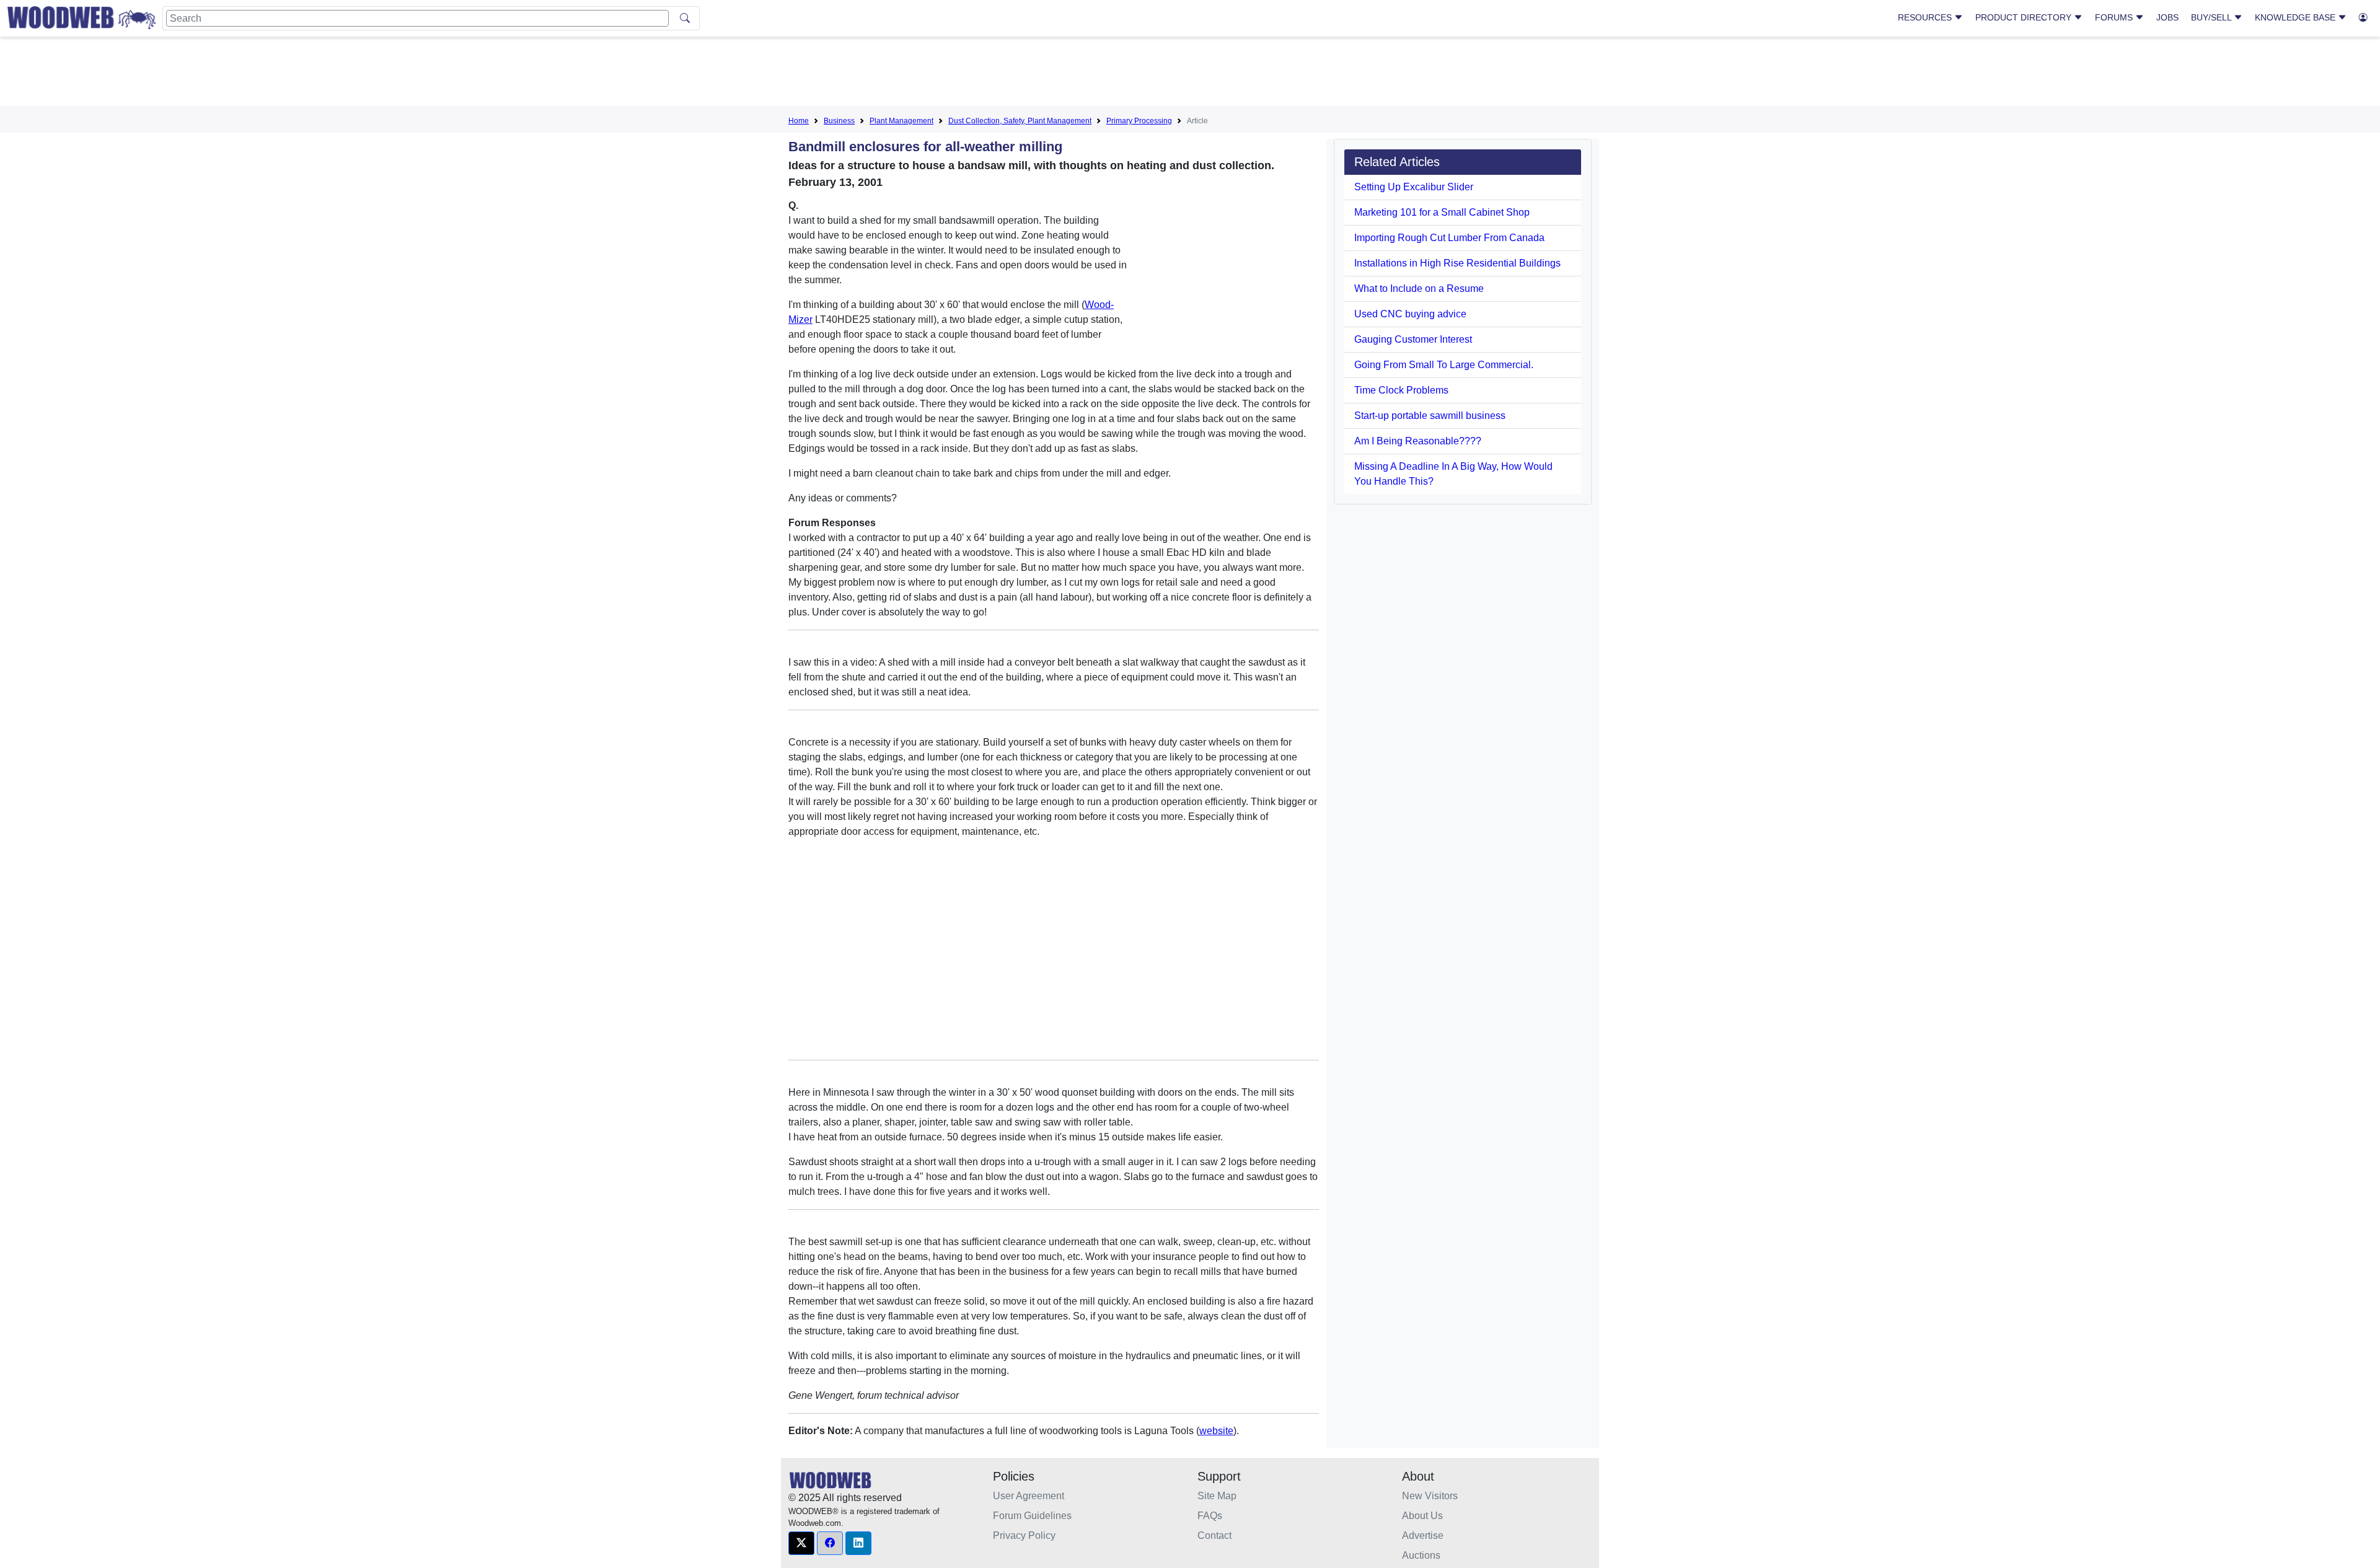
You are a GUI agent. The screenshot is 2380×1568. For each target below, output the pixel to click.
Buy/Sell (2212, 17)
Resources (1926, 17)
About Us (1422, 1516)
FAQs (1210, 1516)
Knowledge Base (2296, 17)
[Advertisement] (1190, 74)
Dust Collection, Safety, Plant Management (1020, 121)
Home (799, 121)
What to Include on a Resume (1419, 288)
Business (839, 121)
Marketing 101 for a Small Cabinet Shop (1442, 212)
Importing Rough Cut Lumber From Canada (1449, 238)
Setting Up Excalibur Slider (1414, 187)
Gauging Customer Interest (1413, 339)
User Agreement (1029, 1496)
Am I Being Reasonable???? (1418, 441)
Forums (2115, 17)
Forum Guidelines (1032, 1516)
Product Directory (2025, 17)
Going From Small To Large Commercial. (1444, 365)
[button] (801, 1543)
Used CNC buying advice (1410, 314)
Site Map (1217, 1496)
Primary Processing (1139, 121)
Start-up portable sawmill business (1430, 416)
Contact (1214, 1535)
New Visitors (1430, 1496)
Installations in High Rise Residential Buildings (1457, 263)
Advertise (1423, 1535)
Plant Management (901, 121)
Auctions (1421, 1555)
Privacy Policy (1024, 1535)
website (1216, 1431)
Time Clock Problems (1401, 390)
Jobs (2167, 17)
